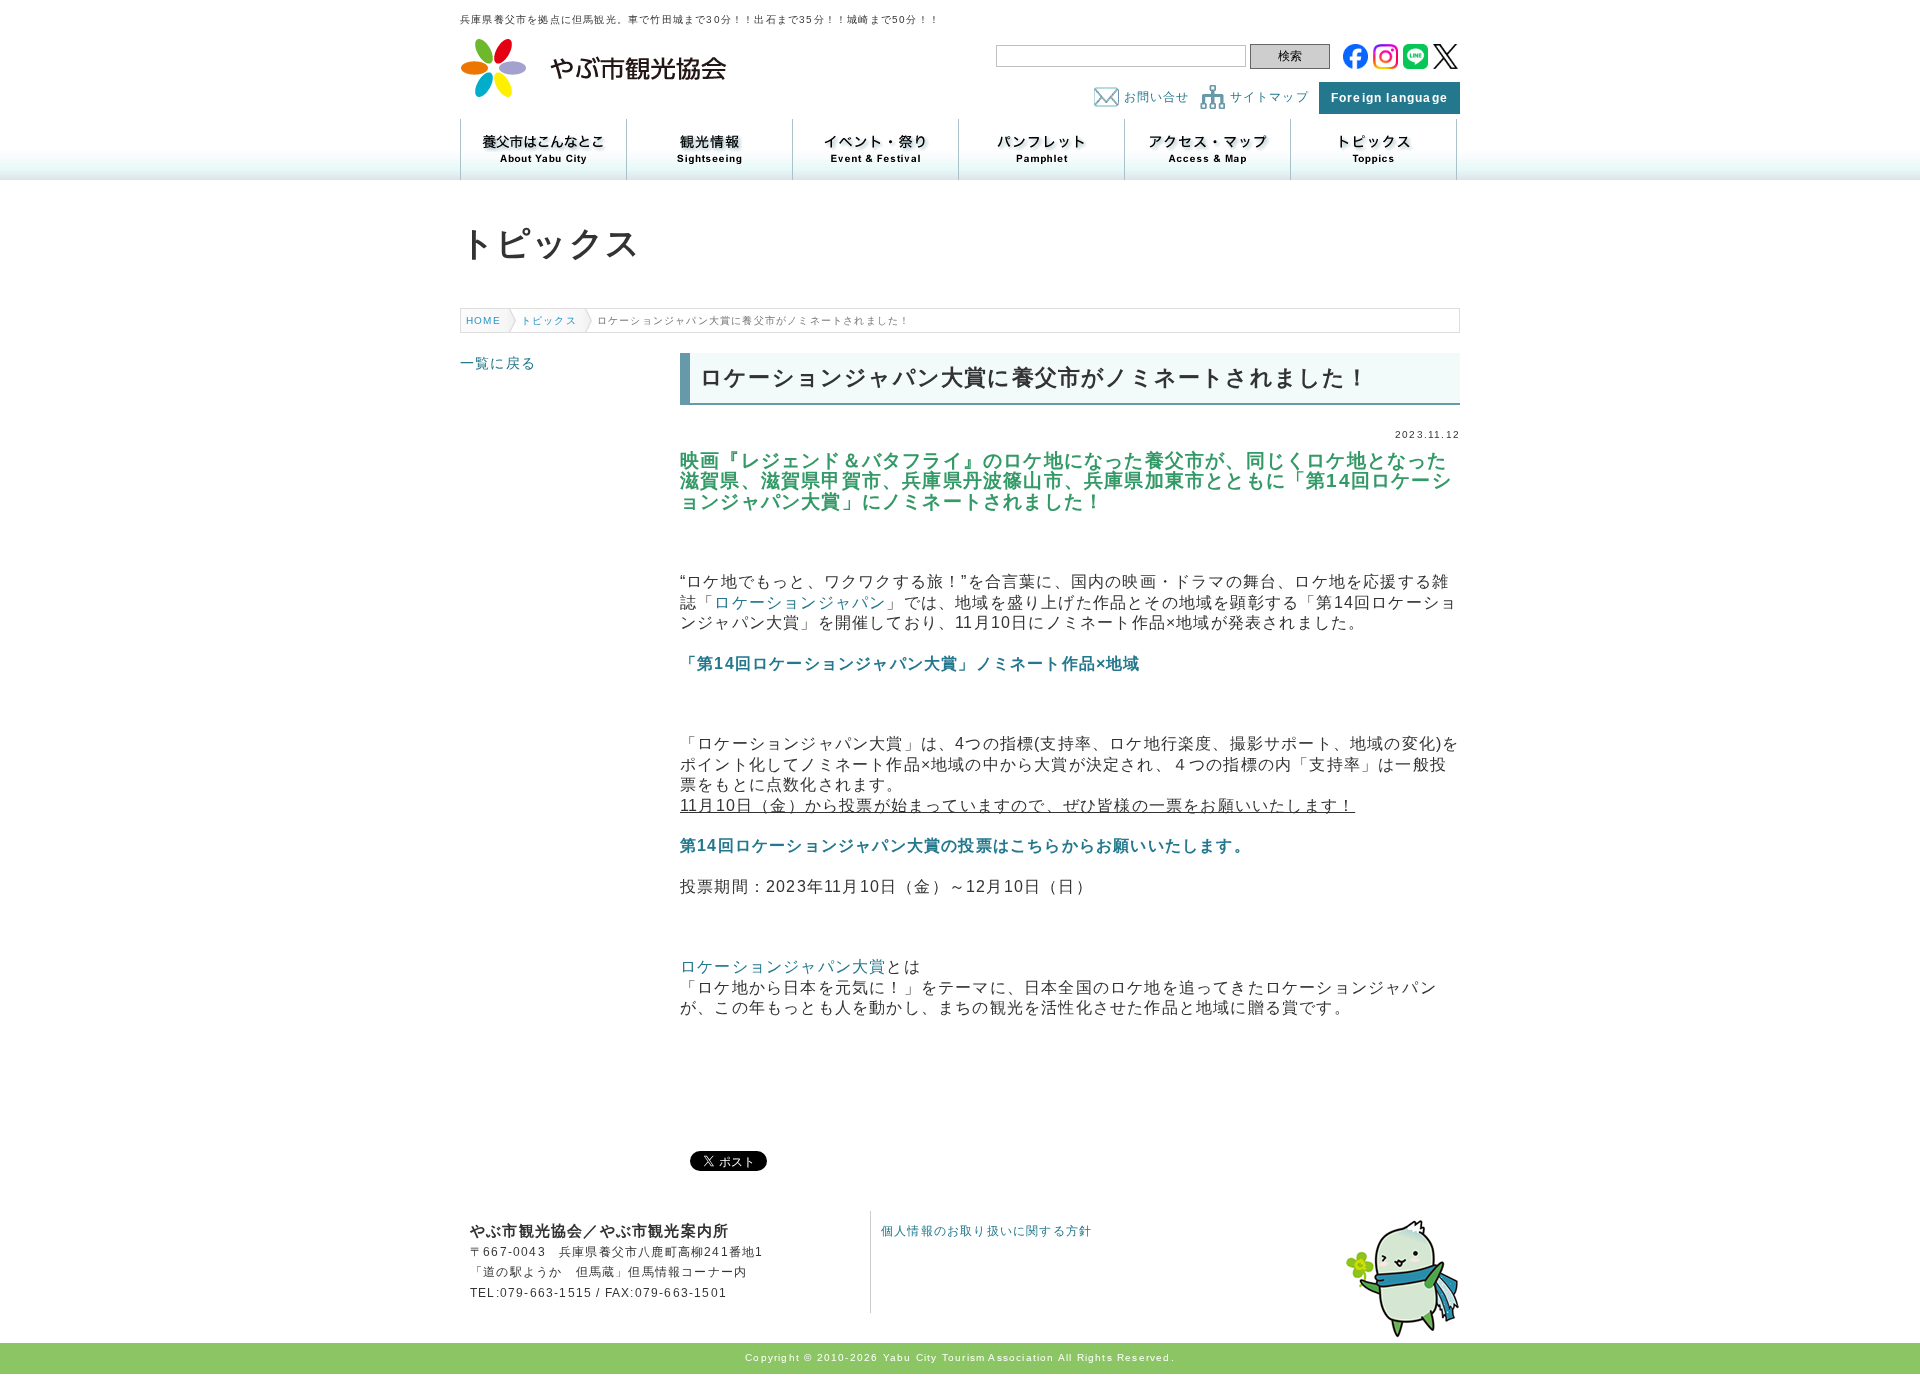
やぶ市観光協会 (594, 68)
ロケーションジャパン (800, 602)
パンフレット (1041, 149)
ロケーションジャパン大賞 (783, 966)
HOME (483, 320)
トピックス (1373, 149)
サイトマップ (1269, 97)
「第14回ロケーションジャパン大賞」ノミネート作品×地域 (910, 663)
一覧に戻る (498, 363)
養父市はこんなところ (543, 149)
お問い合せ (1157, 97)
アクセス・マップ (1207, 149)
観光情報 (709, 149)
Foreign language (1389, 98)
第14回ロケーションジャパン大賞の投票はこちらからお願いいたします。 (965, 845)
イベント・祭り (875, 149)
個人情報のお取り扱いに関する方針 (986, 1231)
